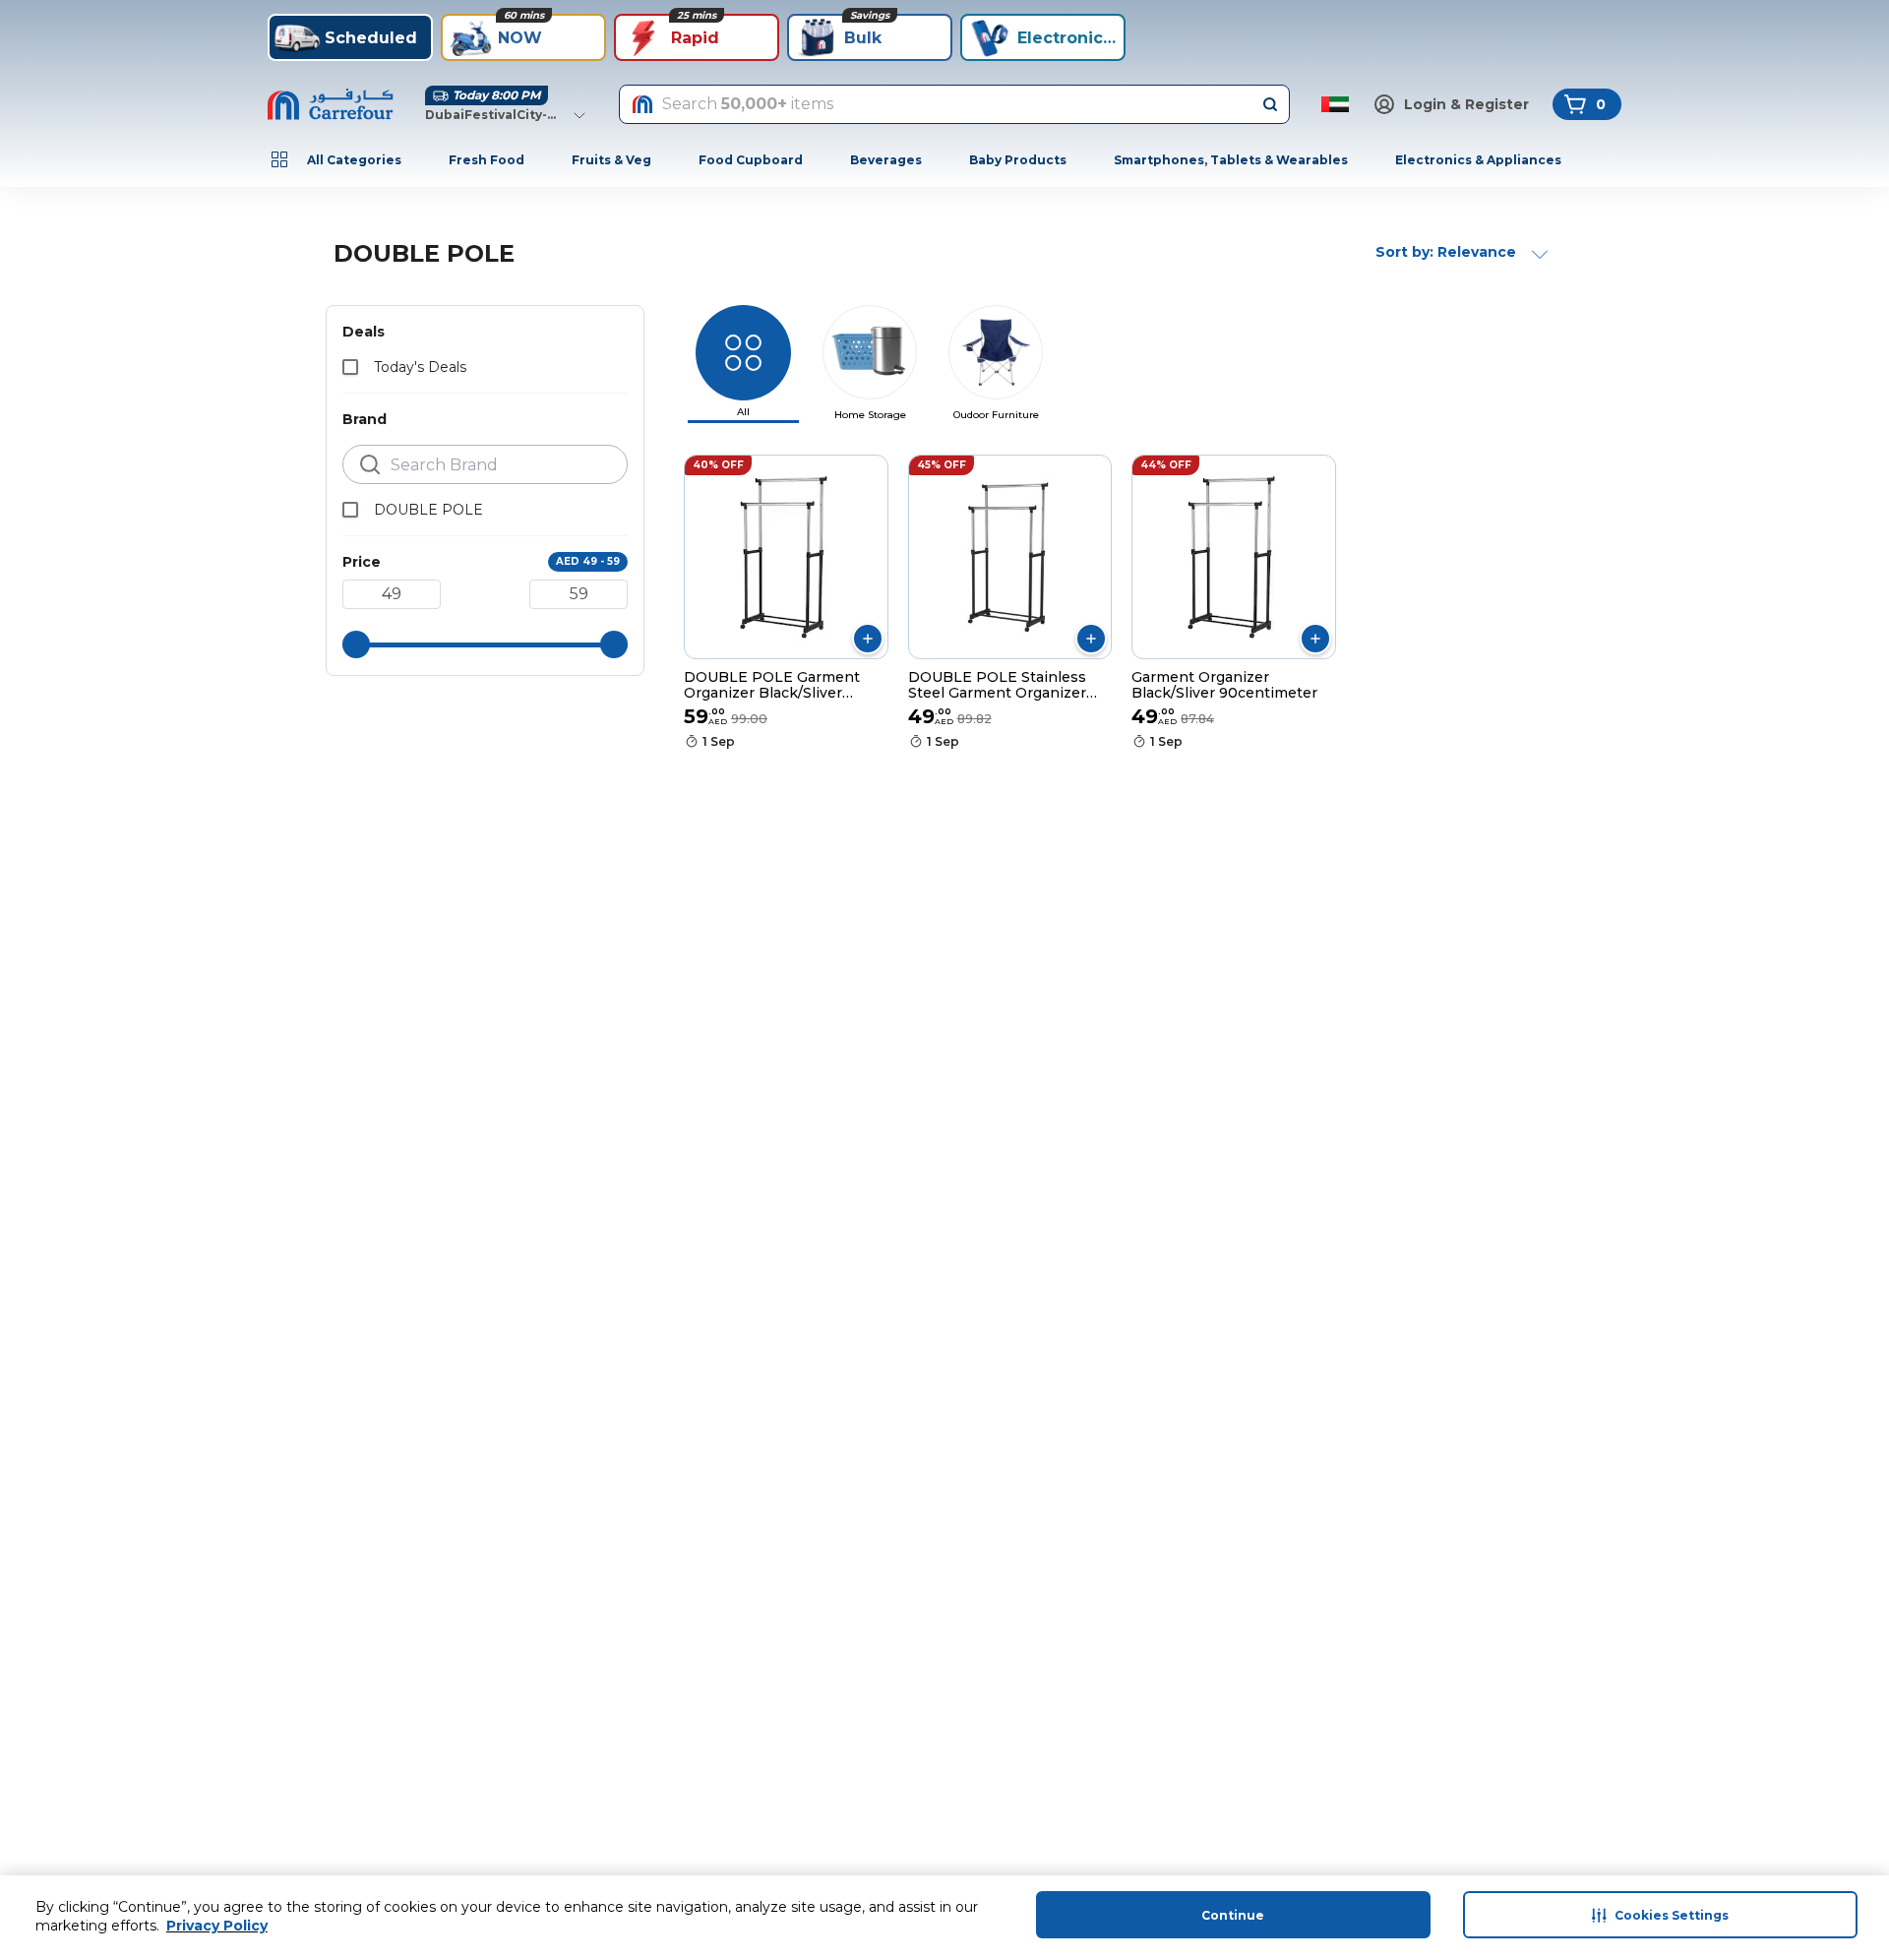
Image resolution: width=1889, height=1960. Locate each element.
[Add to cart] (868, 639)
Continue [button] (1233, 1915)
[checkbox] (350, 367)
